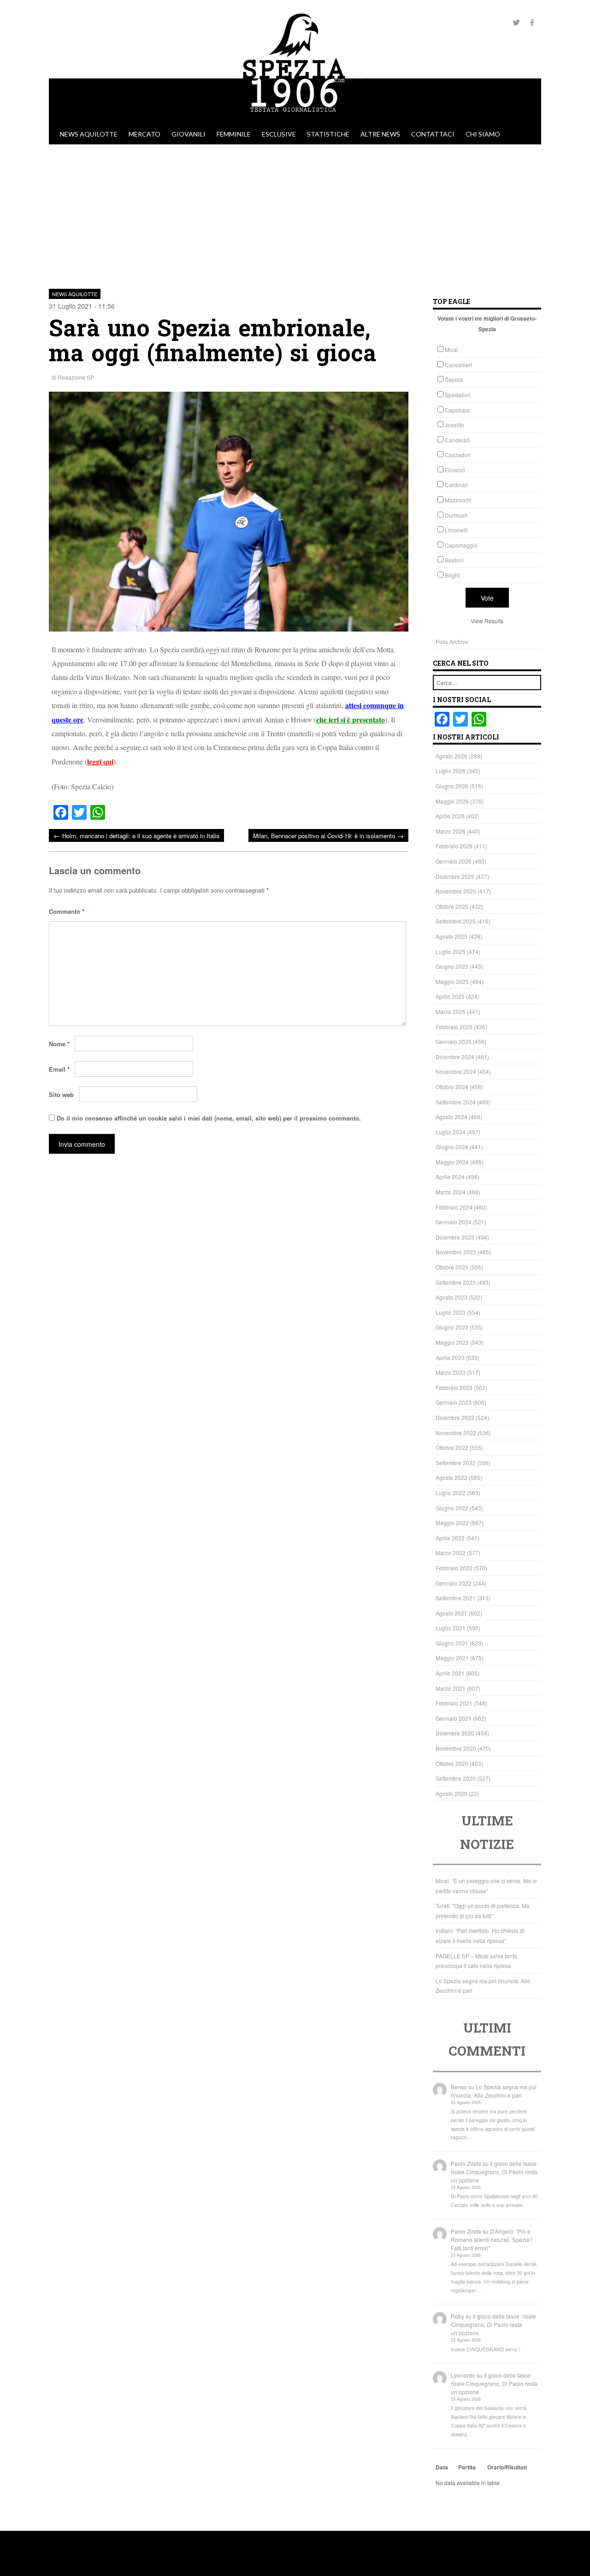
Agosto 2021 (451, 1613)
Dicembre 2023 (455, 1237)
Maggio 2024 (452, 1162)
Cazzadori (458, 455)
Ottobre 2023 (452, 1267)
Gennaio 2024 (454, 1222)
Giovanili (189, 134)
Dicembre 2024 (455, 1057)
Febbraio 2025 (454, 1027)
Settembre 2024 (456, 1102)
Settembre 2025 (456, 921)
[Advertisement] (295, 214)
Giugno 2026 (452, 786)
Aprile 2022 (450, 1538)
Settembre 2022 (456, 1463)
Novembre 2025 (456, 891)
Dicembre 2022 (455, 1417)
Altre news (380, 134)
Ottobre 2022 (452, 1447)
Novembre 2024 (456, 1071)
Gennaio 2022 (454, 1583)
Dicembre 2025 (455, 876)
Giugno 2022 (452, 1508)
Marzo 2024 (451, 1192)
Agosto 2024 (451, 1117)
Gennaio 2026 (454, 861)
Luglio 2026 (451, 771)
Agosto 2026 (451, 756)
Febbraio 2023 (454, 1387)
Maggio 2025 (452, 981)
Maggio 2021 (452, 1658)
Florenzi (455, 470)
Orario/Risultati (507, 2467)
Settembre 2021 (456, 1598)
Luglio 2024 (451, 1132)
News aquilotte (89, 134)
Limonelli (456, 530)
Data (442, 2467)
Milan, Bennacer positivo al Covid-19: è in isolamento (328, 835)
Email (59, 1069)
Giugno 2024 (452, 1147)
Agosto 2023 (451, 1297)
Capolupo (457, 410)
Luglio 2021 (451, 1628)
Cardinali (456, 485)
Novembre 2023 (456, 1252)
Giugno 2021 (452, 1643)
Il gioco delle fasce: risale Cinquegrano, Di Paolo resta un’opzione (494, 2172)
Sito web (61, 1094)
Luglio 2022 (451, 1493)
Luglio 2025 (451, 951)
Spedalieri (458, 395)
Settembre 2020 (456, 1778)
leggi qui (100, 761)
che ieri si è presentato (351, 719)
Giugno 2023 (452, 1327)
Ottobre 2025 (452, 906)
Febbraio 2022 (454, 1568)
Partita (467, 2467)
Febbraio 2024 (454, 1207)
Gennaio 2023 (454, 1402)
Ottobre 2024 (452, 1087)
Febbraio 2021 (454, 1703)
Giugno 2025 (452, 966)
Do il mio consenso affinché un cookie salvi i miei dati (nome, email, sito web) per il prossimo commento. (209, 1118)
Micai (451, 349)
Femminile (234, 134)
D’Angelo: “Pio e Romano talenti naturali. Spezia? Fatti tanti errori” (492, 2239)
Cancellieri (458, 365)
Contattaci (433, 134)
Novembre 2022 (456, 1433)
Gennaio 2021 (454, 1718)
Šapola (454, 379)
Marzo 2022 (451, 1553)
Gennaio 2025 (454, 1041)
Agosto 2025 (451, 936)
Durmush (456, 515)
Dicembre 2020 (455, 1733)
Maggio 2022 (452, 1523)
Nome (59, 1044)
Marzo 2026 (451, 831)
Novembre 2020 (456, 1748)
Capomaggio (461, 545)
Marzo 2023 (451, 1372)
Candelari (457, 440)
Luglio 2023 (451, 1312)
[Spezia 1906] (295, 119)
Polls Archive (452, 641)
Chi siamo (483, 134)
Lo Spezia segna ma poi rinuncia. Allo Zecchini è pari (494, 2091)
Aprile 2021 (450, 1673)
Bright (452, 575)
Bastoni (454, 560)
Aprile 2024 (450, 1177)
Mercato (145, 134)
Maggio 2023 (452, 1342)
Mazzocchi (458, 500)
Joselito (454, 425)
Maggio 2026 (452, 801)
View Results (487, 621)
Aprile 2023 (450, 1357)
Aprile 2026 (450, 816)
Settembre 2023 (456, 1282)
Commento (67, 911)
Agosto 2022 (451, 1477)
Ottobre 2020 (452, 1763)
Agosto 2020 (451, 1793)
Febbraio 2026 (454, 846)
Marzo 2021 (451, 1688)
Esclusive (279, 134)
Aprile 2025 (450, 996)
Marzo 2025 (451, 1011)
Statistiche (328, 134)
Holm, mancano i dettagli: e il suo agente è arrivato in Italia (136, 835)
